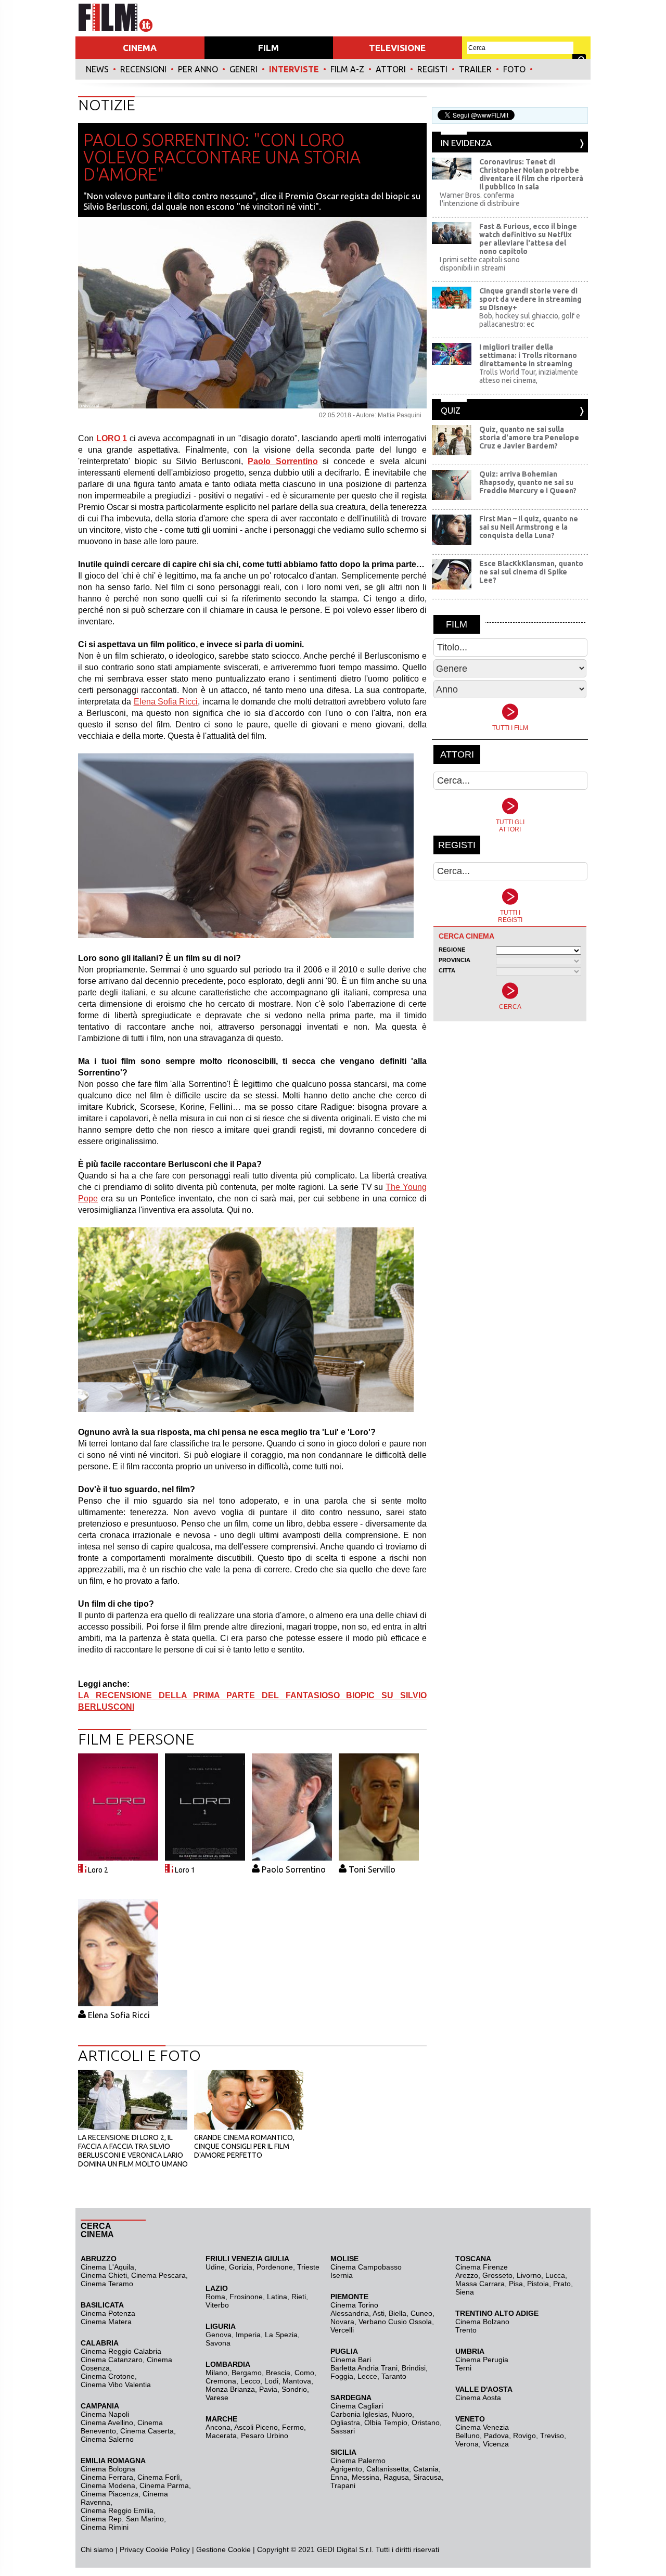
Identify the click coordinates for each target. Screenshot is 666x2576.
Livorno (529, 2275)
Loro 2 (98, 1870)
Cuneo (421, 2313)
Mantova (297, 2381)
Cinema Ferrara (107, 2477)
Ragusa (396, 2477)
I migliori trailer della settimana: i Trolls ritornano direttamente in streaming (528, 355)
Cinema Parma (164, 2485)
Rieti (299, 2297)
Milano (216, 2373)
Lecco (250, 2381)
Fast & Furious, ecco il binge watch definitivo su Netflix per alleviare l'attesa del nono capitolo (528, 239)
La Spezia (281, 2335)
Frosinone (246, 2297)
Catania (426, 2469)
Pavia (268, 2389)
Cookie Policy (167, 2549)
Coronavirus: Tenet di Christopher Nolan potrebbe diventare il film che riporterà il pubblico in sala (531, 174)
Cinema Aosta (478, 2398)
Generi (244, 69)
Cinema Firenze (482, 2267)
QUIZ (451, 410)
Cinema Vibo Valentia (116, 2385)
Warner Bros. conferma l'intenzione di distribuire (480, 199)
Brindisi (414, 2368)
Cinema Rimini (105, 2527)
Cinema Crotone (108, 2376)
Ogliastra (345, 2423)
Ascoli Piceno (256, 2427)
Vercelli (342, 2330)
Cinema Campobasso (366, 2267)
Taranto (394, 2376)
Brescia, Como (290, 2373)
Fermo (293, 2427)
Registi (432, 69)
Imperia (248, 2335)
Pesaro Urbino (265, 2436)
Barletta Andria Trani (364, 2368)
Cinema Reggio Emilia (117, 2510)
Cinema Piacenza (110, 2494)
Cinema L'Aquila (107, 2267)
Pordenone (275, 2267)
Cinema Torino (354, 2305)
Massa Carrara (480, 2284)
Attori (391, 69)
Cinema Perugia (482, 2360)
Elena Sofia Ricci (166, 702)
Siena (465, 2292)
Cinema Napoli (105, 2414)
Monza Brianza (230, 2389)
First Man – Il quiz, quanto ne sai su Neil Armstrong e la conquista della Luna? (529, 527)
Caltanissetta (388, 2469)
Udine (215, 2267)
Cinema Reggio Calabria (121, 2351)
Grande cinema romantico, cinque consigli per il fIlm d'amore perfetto (244, 2146)
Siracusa (427, 2477)
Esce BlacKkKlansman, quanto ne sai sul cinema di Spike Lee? (531, 572)
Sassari (343, 2431)
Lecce (367, 2376)
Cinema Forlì (159, 2477)
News (97, 69)
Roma (215, 2297)
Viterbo (217, 2305)
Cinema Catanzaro (112, 2360)
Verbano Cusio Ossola (395, 2322)
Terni (463, 2368)
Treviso (552, 2436)
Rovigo (524, 2436)
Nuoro (402, 2414)
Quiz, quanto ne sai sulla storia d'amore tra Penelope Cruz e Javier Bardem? (529, 438)
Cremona (221, 2381)
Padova (496, 2436)
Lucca (555, 2275)
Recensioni (143, 69)
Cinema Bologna (108, 2469)
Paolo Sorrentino (294, 1869)
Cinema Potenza (108, 2313)
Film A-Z (347, 69)
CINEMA (140, 48)
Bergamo (247, 2373)
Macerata (221, 2436)
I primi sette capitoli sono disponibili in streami (480, 264)
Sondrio (294, 2389)
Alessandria (350, 2313)
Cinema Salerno (107, 2439)
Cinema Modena (108, 2485)
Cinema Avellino (107, 2423)
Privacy (132, 2549)
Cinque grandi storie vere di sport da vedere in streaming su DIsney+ (530, 299)
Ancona (218, 2427)
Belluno (468, 2436)
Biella (398, 2313)
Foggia (342, 2376)
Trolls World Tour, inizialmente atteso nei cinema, (529, 376)
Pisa (516, 2284)
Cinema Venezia (482, 2427)
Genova (219, 2335)
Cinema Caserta (147, 2431)
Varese (217, 2398)
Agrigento (346, 2469)
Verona (467, 2444)
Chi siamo (97, 2549)
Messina (366, 2477)
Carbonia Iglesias (359, 2414)
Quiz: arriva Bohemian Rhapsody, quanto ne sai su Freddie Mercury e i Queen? (528, 482)
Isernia (342, 2275)
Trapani (343, 2485)
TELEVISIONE (397, 48)
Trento (466, 2330)
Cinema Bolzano (482, 2322)
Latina (277, 2297)
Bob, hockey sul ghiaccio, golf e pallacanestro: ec (530, 320)
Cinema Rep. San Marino (122, 2519)
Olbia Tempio (386, 2423)
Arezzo (467, 2275)
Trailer (475, 69)
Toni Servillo (372, 1869)
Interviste (294, 69)
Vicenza (496, 2444)
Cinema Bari (351, 2360)
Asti (379, 2313)
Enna (339, 2477)
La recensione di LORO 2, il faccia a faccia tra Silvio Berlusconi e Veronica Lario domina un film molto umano (133, 2151)
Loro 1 (185, 1870)
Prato (562, 2284)
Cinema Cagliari (357, 2406)
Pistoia (538, 2284)
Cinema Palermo (358, 2460)
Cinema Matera (106, 2322)
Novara (342, 2322)
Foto (514, 69)
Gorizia (241, 2267)
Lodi (271, 2381)
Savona (218, 2343)
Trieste (308, 2267)
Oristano (426, 2423)
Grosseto (497, 2275)
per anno (198, 69)
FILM (268, 48)
